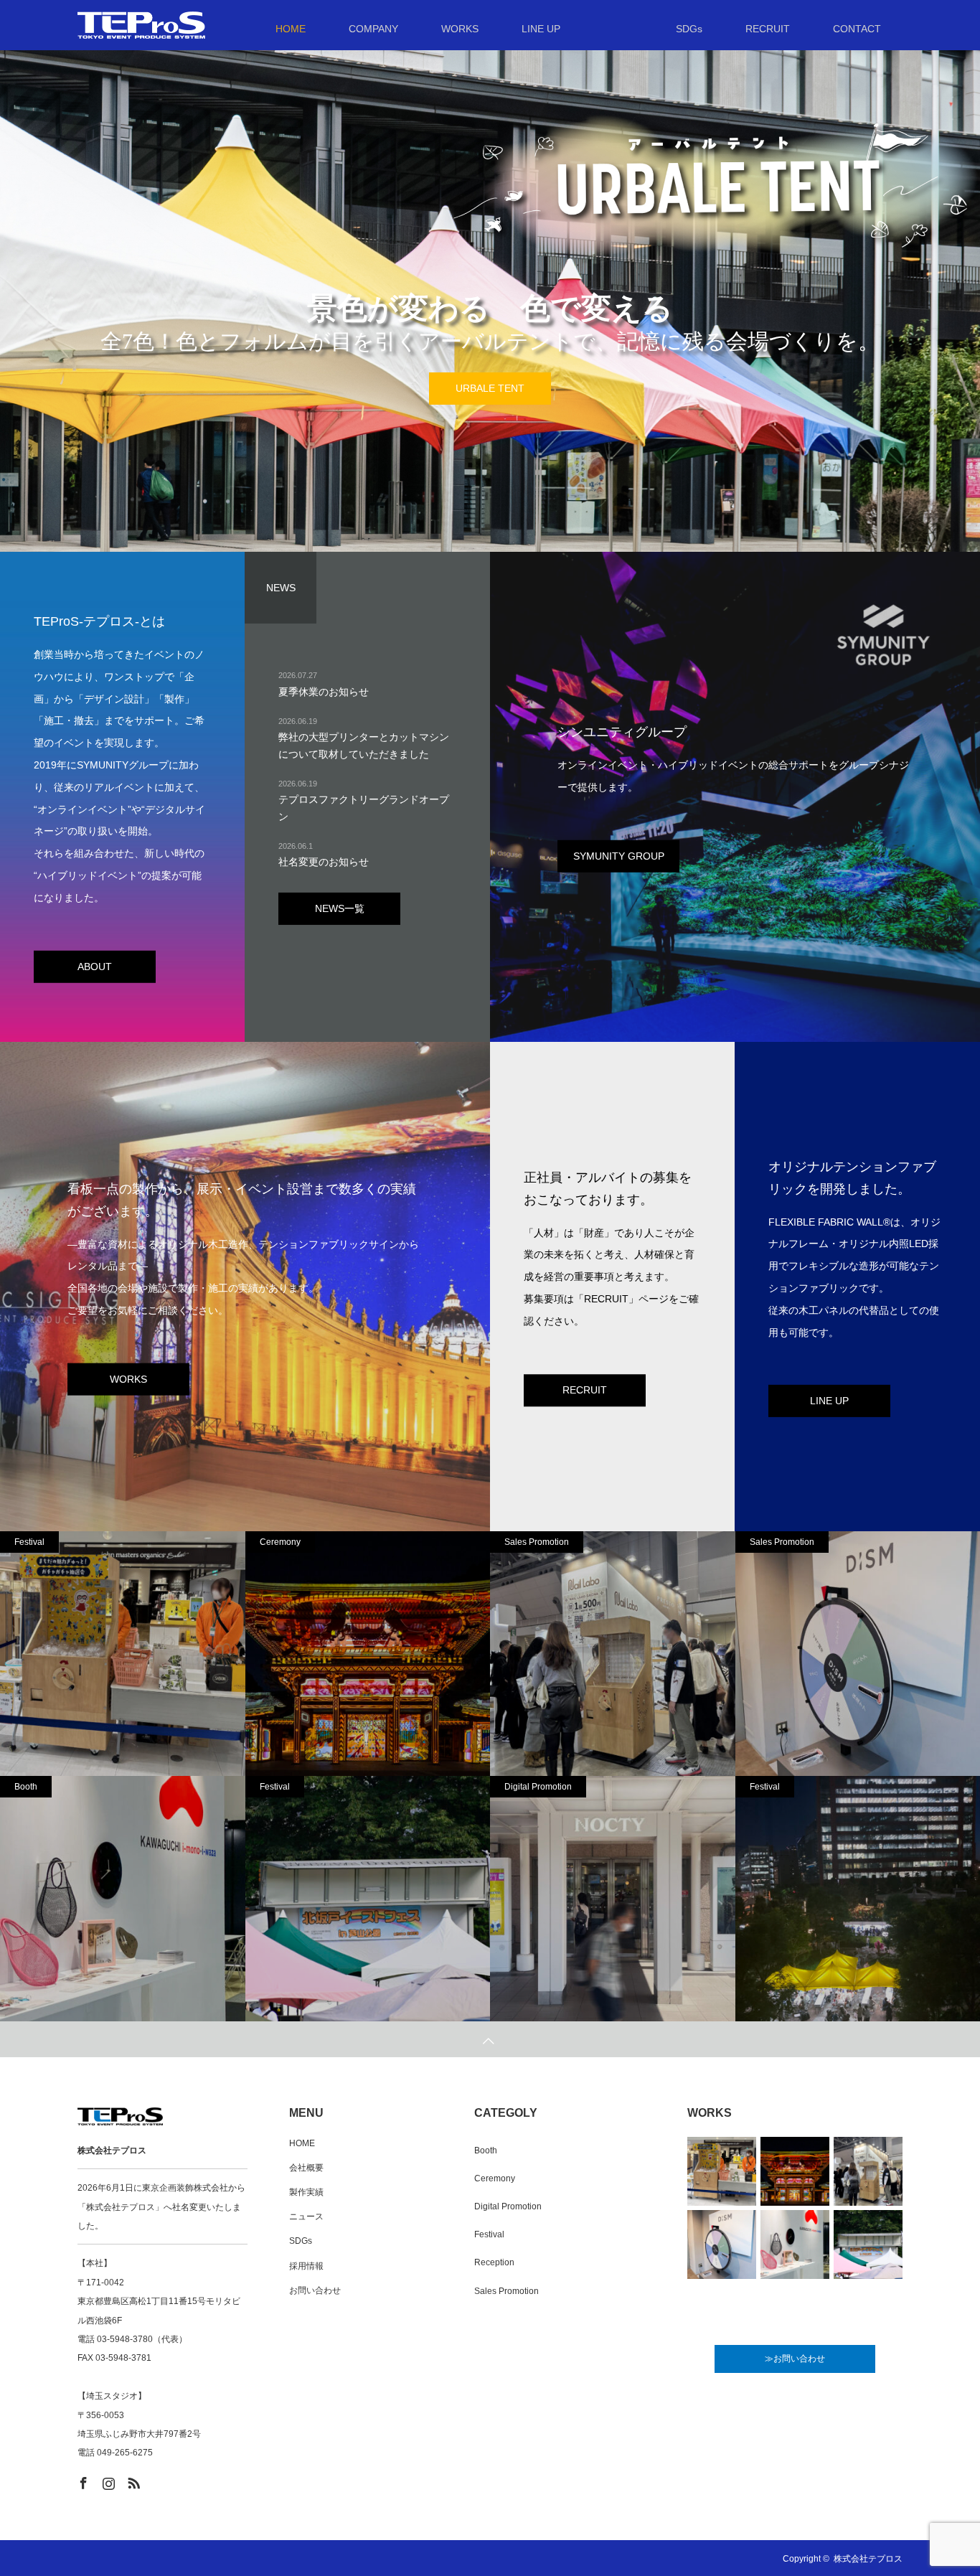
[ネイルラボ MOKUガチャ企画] (613, 1654)
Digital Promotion (538, 1787)
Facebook (82, 2481)
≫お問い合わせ (795, 2359)
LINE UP (490, 389)
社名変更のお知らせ (324, 862)
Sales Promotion (537, 1542)
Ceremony (280, 1542)
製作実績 (306, 2192)
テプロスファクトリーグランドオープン (364, 808)
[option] (490, 326)
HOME (302, 2143)
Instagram (107, 2481)
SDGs (301, 2241)
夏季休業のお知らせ (324, 692)
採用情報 (306, 2266)
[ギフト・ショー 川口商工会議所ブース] (123, 1899)
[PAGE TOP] (490, 2039)
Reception (494, 2262)
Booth (26, 1787)
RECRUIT (585, 1390)
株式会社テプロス (868, 2559)
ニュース (306, 2217)
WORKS (128, 1378)
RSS (132, 2481)
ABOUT (95, 966)
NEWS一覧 (340, 908)
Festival (29, 1542)
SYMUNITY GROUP (619, 855)
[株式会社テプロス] (205, 25)
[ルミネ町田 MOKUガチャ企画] (123, 1654)
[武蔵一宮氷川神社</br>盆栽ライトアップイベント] (368, 1654)
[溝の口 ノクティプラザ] (613, 1899)
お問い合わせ (315, 2290)
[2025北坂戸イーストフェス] (368, 1899)
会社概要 (306, 2168)
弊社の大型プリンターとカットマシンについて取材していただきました (364, 746)
